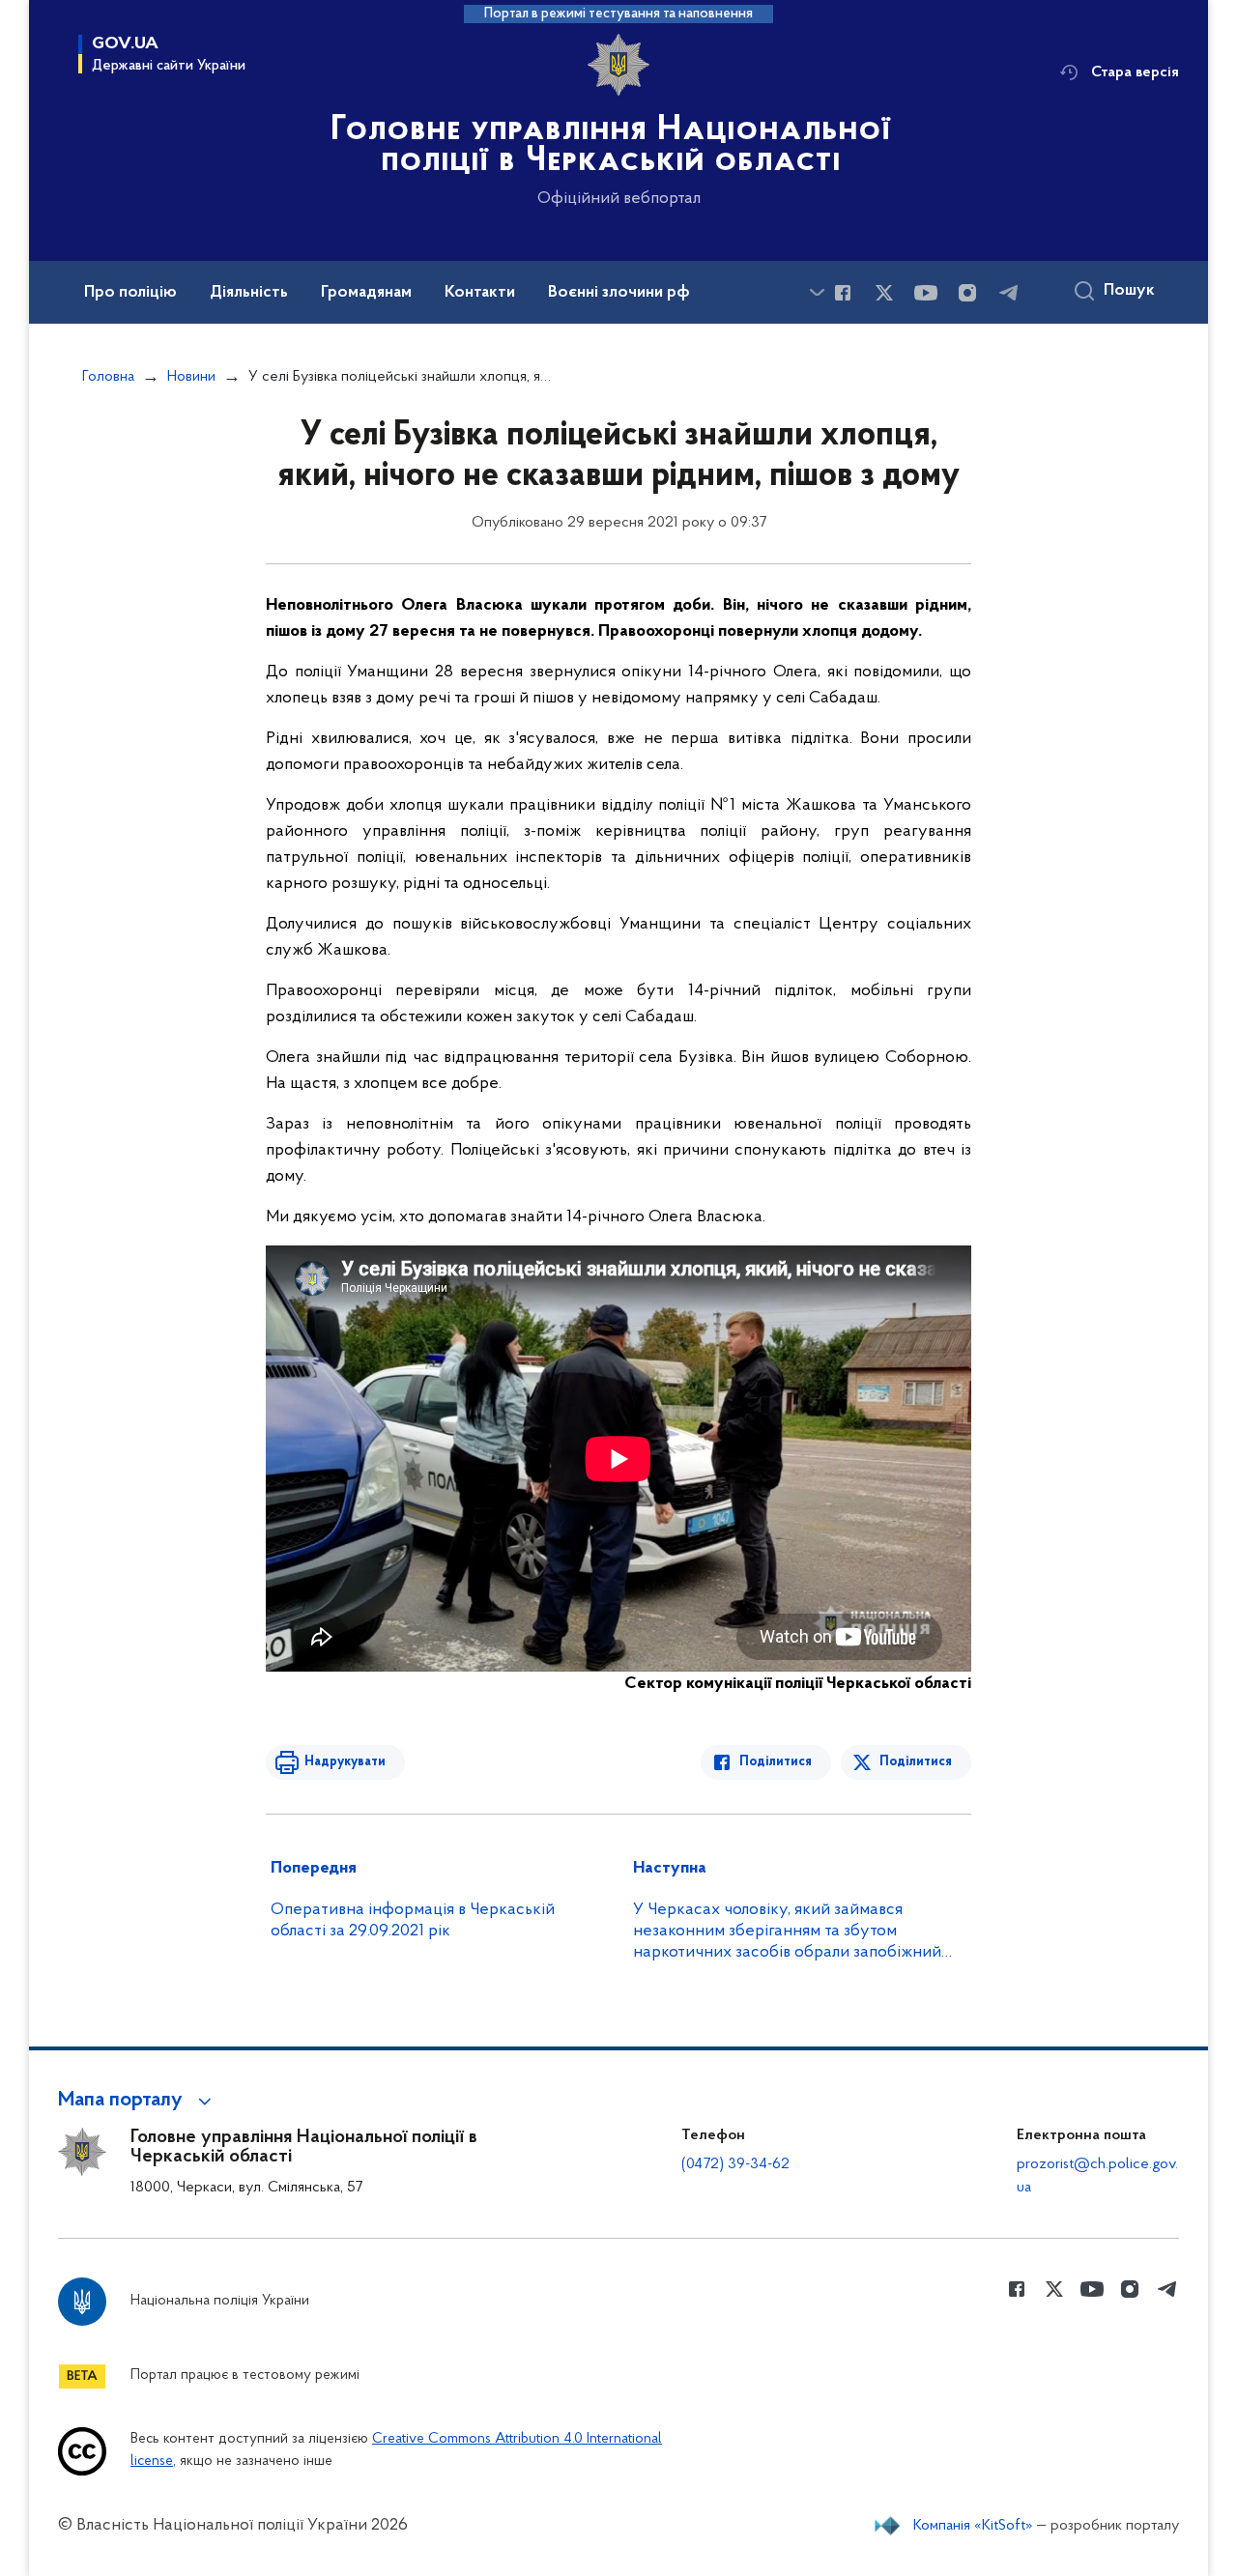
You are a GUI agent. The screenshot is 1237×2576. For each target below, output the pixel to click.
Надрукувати (345, 1762)
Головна (108, 377)
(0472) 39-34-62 (735, 2164)
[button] (138, 2101)
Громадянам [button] (366, 293)
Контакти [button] (480, 293)
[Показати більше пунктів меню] (817, 292)
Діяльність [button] (249, 293)
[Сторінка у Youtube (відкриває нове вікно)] (926, 293)
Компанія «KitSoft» (973, 2526)
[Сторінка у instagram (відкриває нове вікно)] (967, 293)
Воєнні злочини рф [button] (619, 293)
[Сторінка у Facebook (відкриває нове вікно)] (843, 293)
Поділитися (776, 1762)
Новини (191, 377)
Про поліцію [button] (130, 293)
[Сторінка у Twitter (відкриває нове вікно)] (884, 293)
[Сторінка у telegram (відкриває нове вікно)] (1009, 293)
